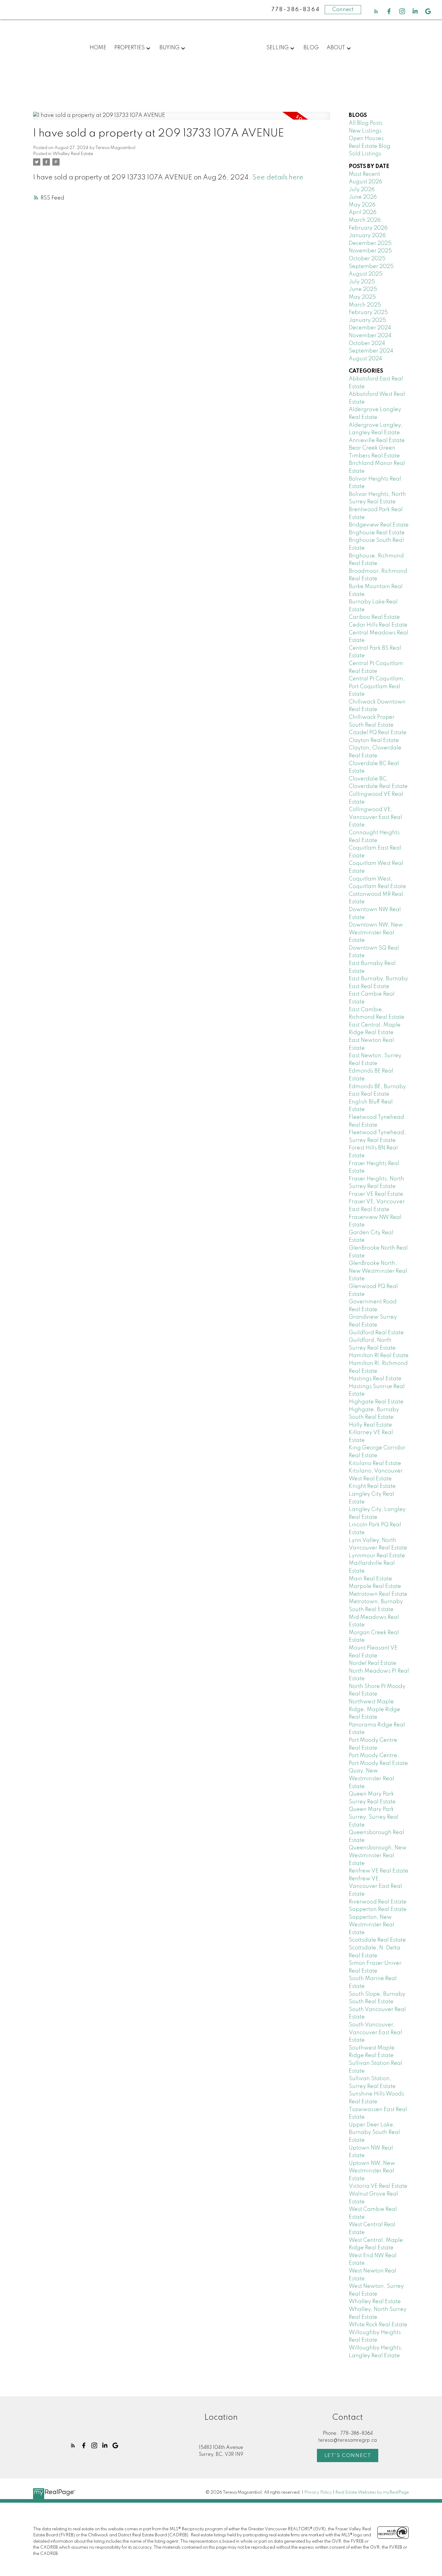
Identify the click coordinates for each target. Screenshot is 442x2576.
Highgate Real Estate (376, 1402)
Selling (278, 48)
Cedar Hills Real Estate (378, 625)
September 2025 (371, 267)
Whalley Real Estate (73, 154)
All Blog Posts (366, 123)
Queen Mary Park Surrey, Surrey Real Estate (374, 1817)
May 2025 (362, 297)
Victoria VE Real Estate (378, 2186)
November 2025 (370, 251)
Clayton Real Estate (374, 740)
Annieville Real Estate (377, 441)
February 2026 (368, 228)
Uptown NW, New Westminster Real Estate (372, 2171)
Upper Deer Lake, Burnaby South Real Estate (374, 2133)
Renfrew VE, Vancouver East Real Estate (375, 1886)
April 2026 (363, 212)
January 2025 (367, 320)
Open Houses (366, 139)
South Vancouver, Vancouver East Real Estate (375, 2033)
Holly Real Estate (370, 1425)
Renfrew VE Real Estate (379, 1871)
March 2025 (365, 305)
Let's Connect (348, 2456)
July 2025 (362, 282)
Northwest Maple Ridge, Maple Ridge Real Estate (374, 1709)
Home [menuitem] (98, 48)
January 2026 (367, 236)
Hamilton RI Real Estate (379, 1356)
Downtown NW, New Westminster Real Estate (376, 933)
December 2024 (370, 328)
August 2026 (365, 182)
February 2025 (368, 313)
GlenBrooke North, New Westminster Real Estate (378, 1271)
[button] (376, 11)
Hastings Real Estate (375, 1379)
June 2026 (363, 197)
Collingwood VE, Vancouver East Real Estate (375, 817)
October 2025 (367, 259)
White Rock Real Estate (378, 2325)
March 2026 (365, 220)
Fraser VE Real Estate (376, 1194)
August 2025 (366, 274)
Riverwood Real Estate (378, 1902)
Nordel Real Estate (373, 1663)
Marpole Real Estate (375, 1586)
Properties (129, 48)
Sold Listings (365, 154)
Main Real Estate (370, 1579)
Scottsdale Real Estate (377, 1940)
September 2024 (371, 351)
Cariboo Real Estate (374, 617)
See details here (278, 178)
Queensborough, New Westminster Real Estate (378, 1856)
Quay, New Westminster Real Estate (371, 1779)
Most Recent (364, 174)
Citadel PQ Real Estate (378, 733)
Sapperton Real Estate (378, 1909)
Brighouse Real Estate (377, 533)
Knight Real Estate (372, 1486)
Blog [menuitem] (311, 48)
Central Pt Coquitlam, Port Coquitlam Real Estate (377, 687)
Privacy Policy (318, 2492)
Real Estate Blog (370, 146)
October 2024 (367, 343)
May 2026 (362, 205)
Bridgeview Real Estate (379, 525)
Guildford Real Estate (376, 1333)
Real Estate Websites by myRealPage (372, 2492)
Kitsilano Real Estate (375, 1463)
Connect (343, 10)
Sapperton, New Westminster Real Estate (371, 1925)
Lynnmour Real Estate (377, 1556)
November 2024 (370, 336)
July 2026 (362, 190)
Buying (169, 48)
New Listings (365, 131)
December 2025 (370, 243)
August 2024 (365, 359)
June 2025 (363, 289)
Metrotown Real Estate (378, 1594)
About (336, 48)
